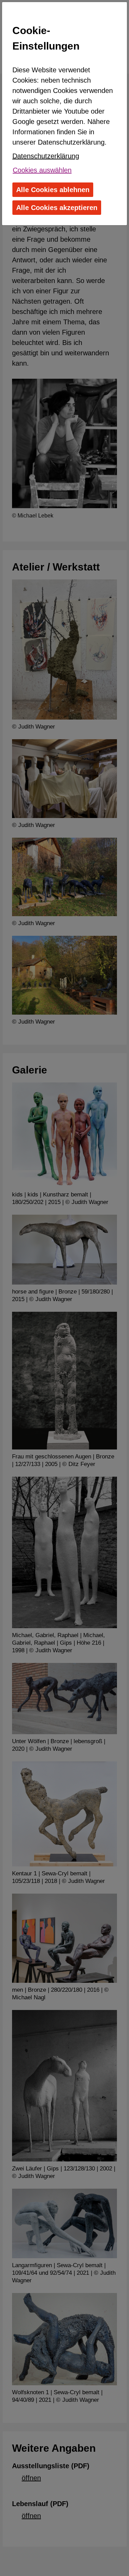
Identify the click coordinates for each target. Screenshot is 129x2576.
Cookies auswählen (42, 170)
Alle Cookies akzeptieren (57, 208)
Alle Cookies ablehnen (53, 190)
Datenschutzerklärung (46, 156)
